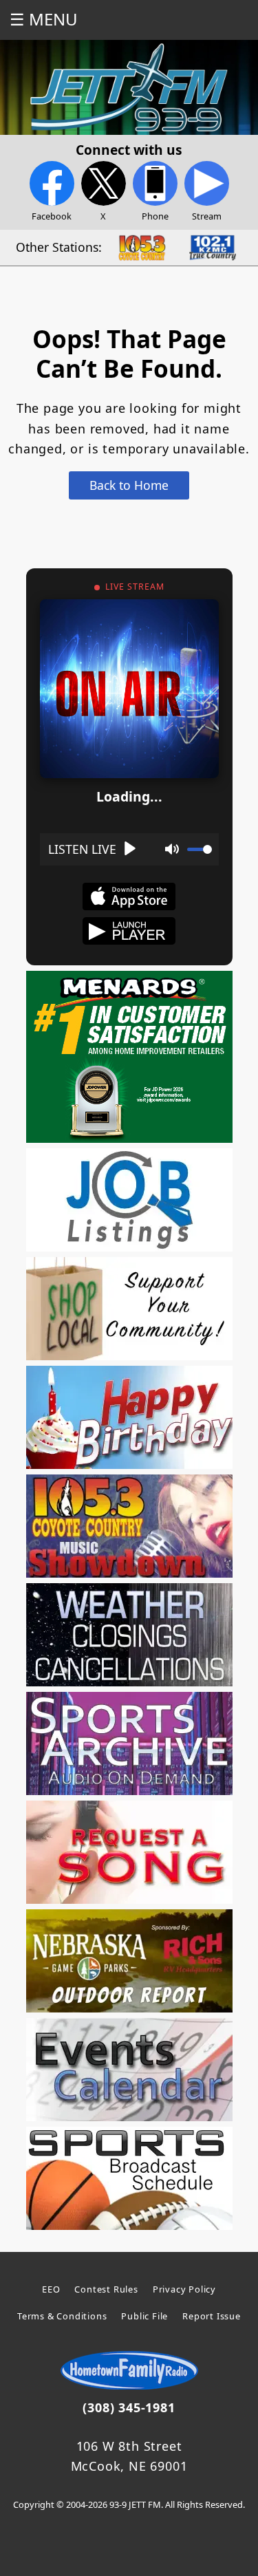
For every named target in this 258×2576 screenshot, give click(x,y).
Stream (207, 216)
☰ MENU (44, 19)
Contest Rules (106, 2289)
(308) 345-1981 (129, 2407)
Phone (155, 216)
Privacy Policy (184, 2289)
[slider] (200, 849)
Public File (144, 2316)
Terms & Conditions (62, 2316)
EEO (51, 2289)
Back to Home (129, 485)
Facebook (52, 216)
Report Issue (212, 2316)
